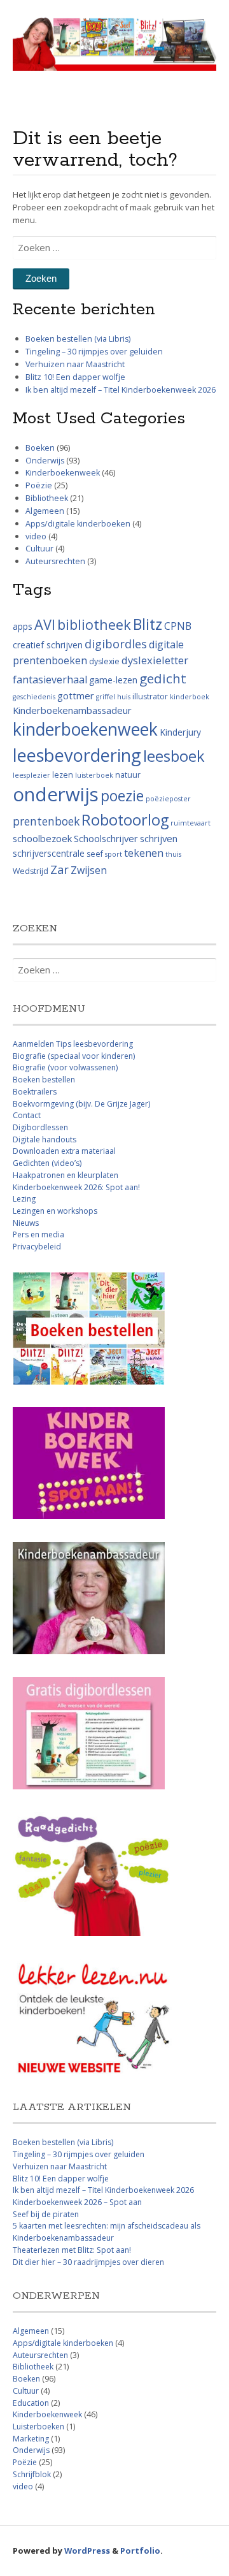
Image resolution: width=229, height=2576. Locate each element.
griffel (106, 697)
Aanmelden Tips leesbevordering (73, 1044)
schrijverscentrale (49, 853)
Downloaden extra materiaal (64, 1151)
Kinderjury (180, 732)
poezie (122, 796)
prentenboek (46, 821)
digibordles (116, 644)
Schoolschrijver (106, 838)
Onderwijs (45, 461)
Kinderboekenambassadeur (72, 710)
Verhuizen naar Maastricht (75, 364)
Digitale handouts (45, 1139)
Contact (27, 1115)
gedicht (163, 678)
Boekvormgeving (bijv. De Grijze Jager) (81, 1104)
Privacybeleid (37, 1247)
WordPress (87, 2551)
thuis (173, 854)
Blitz (148, 624)
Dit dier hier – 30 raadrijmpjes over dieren (88, 2262)
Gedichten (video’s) (47, 1163)
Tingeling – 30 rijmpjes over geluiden (94, 352)
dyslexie (104, 661)
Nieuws (26, 1223)
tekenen (144, 853)
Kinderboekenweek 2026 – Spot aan (77, 2202)
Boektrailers (35, 1092)
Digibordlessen (40, 1127)
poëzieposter (168, 799)
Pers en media (38, 1234)
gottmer (76, 695)
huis (124, 697)
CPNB (178, 626)
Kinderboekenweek (63, 473)
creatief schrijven (48, 645)
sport (114, 854)
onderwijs (56, 794)
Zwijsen (89, 870)
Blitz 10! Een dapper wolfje (75, 377)
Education (31, 2403)
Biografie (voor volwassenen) (65, 1067)
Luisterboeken (38, 2427)
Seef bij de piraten (46, 2214)
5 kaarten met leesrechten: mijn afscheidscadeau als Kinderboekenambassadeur (107, 2232)
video (36, 536)
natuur (128, 775)
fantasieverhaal (50, 680)
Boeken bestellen (44, 1080)
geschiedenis (34, 697)
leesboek (174, 756)
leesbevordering (77, 755)
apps (23, 626)
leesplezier (31, 775)
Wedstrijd (31, 871)
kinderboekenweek (85, 729)
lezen (63, 775)
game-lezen (113, 680)
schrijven (159, 838)
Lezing (24, 1199)
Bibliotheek (47, 498)
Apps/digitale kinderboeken (78, 524)
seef (95, 854)
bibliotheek (94, 624)
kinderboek (190, 697)
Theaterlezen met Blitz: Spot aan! (72, 2250)
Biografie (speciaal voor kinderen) (74, 1056)
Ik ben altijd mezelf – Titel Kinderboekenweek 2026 (121, 390)
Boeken (40, 448)
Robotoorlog (125, 820)
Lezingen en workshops (55, 1211)
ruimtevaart (191, 823)
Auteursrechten (55, 561)
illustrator (150, 696)
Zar (59, 870)
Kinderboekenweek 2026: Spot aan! (76, 1187)
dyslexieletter (155, 660)
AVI (45, 624)
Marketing (31, 2439)
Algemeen (45, 511)
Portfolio (140, 2551)
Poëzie (39, 485)
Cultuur (39, 549)
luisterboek (94, 775)
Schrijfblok (32, 2474)
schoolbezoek (42, 838)
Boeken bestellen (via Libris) (78, 339)
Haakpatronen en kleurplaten (66, 1175)
